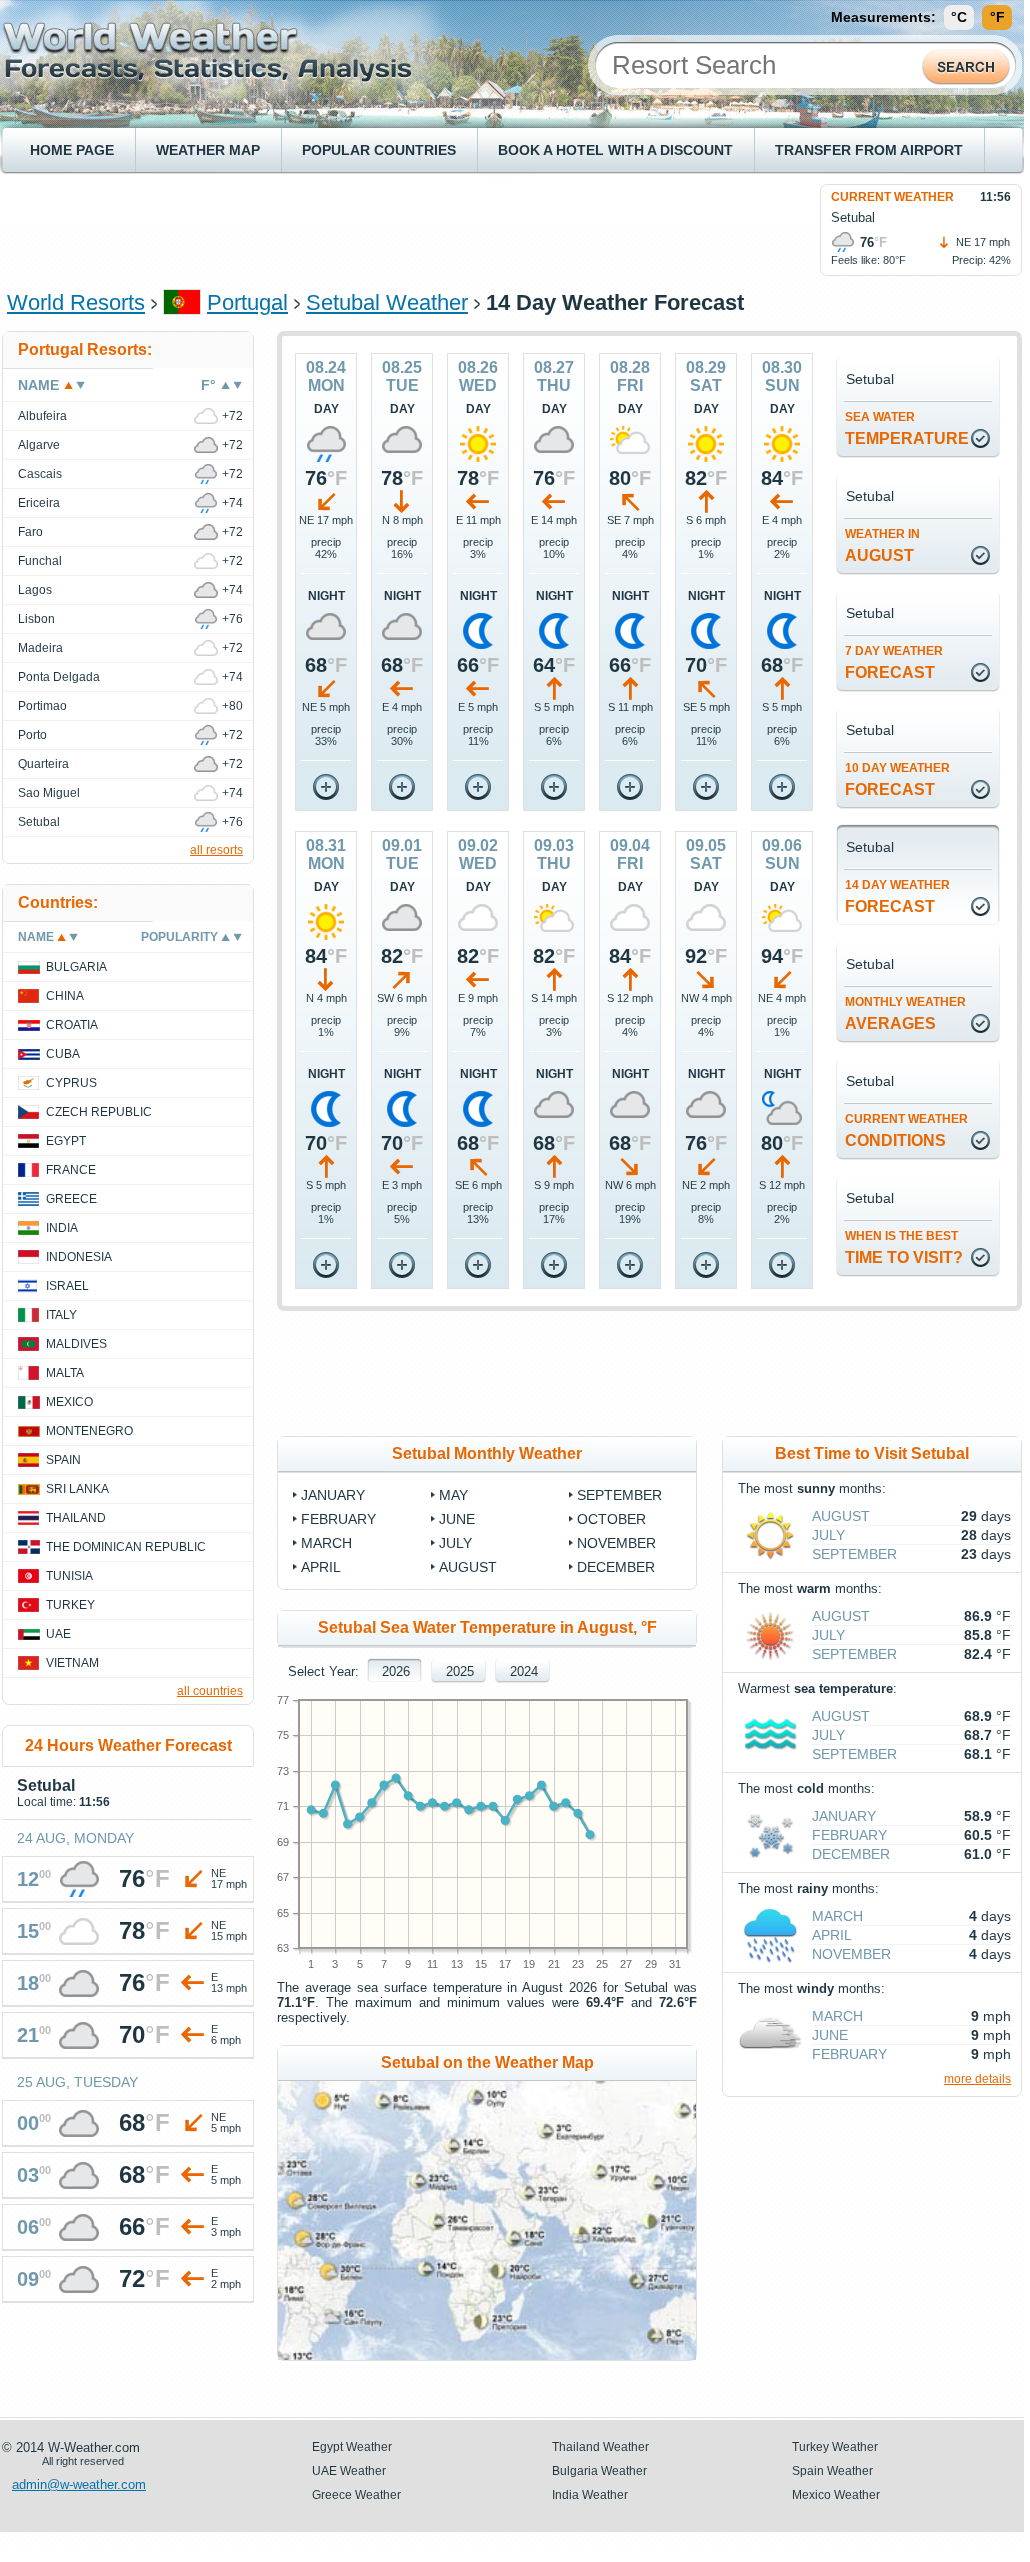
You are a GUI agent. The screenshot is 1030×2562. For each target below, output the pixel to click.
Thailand (76, 1518)
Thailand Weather (600, 2447)
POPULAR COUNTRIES (379, 150)
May (453, 1495)
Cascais (40, 474)
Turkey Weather (835, 2447)
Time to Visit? (904, 1247)
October (611, 1519)
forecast (894, 662)
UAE (58, 1634)
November (616, 1543)
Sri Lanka (77, 1489)
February (338, 1519)
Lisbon (36, 619)
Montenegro (89, 1431)
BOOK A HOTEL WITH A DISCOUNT (615, 150)
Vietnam (72, 1663)
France (71, 1170)
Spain (63, 1460)
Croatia (72, 1025)
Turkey (70, 1605)
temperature (907, 428)
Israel (67, 1286)
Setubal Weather (387, 302)
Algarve (39, 445)
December (616, 1567)
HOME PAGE (72, 150)
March (326, 1543)
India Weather (590, 2495)
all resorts (216, 850)
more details (977, 2079)
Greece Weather (356, 2495)
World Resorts (76, 302)
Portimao (42, 706)
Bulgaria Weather (599, 2471)
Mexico (69, 1402)
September (619, 1495)
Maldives (76, 1344)
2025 (460, 1671)
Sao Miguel (49, 793)
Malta (65, 1373)
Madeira (40, 648)
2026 (396, 1671)
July (455, 1543)
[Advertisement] (371, 229)
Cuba (63, 1054)
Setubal (39, 822)
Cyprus (71, 1083)
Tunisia (69, 1576)
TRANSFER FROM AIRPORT (869, 150)
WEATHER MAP (208, 150)
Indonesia (79, 1257)
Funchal (40, 561)
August (882, 545)
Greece (71, 1199)
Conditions (906, 1130)
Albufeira (42, 416)
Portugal (247, 302)
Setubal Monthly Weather (487, 1453)
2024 (524, 1671)
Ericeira (39, 503)
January (333, 1495)
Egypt (66, 1141)
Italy (61, 1315)
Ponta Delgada (59, 677)
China (65, 996)
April (321, 1567)
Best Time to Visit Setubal (872, 1453)
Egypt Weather (352, 2447)
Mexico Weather (836, 2495)
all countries (210, 1691)
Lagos (35, 590)
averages (905, 1013)
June (457, 1519)
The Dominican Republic (126, 1547)
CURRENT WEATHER (892, 197)
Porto (32, 735)
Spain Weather (832, 2471)
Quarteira (43, 764)
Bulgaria (76, 967)
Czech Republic (99, 1112)
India (62, 1228)
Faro (30, 532)
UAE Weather (349, 2471)
